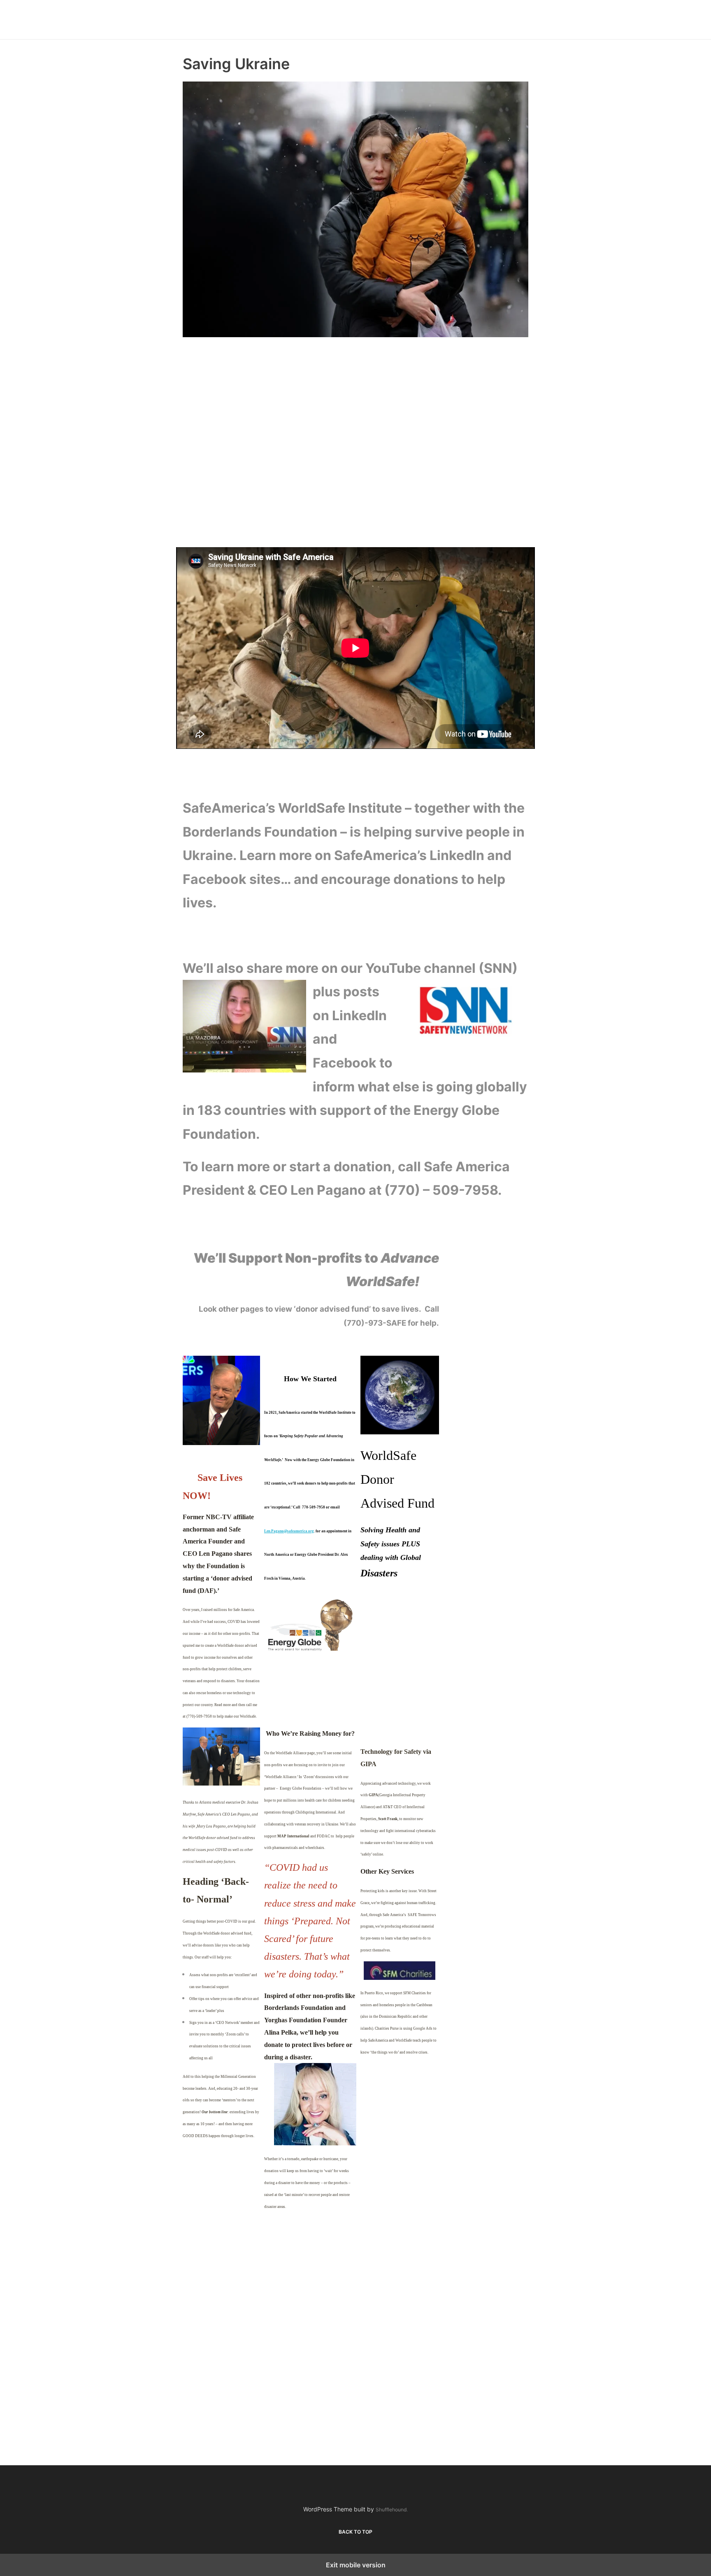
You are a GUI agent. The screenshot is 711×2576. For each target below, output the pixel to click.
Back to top (355, 2532)
